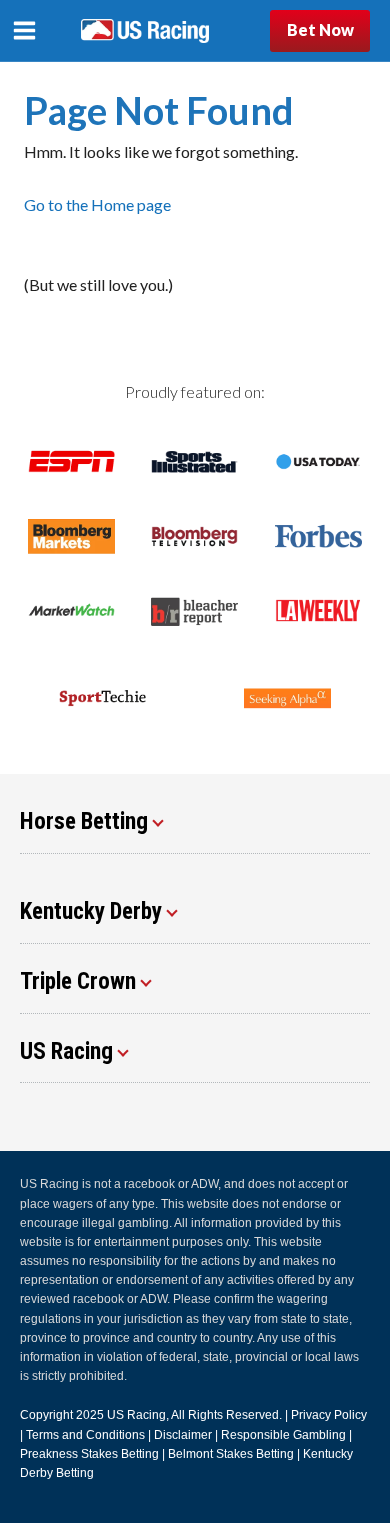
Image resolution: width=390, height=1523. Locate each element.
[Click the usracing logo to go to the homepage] (145, 31)
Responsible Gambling (283, 1435)
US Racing (136, 1415)
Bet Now (320, 29)
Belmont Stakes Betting (231, 1454)
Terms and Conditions (85, 1435)
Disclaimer (183, 1435)
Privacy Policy (329, 1415)
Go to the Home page (97, 204)
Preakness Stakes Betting (89, 1454)
